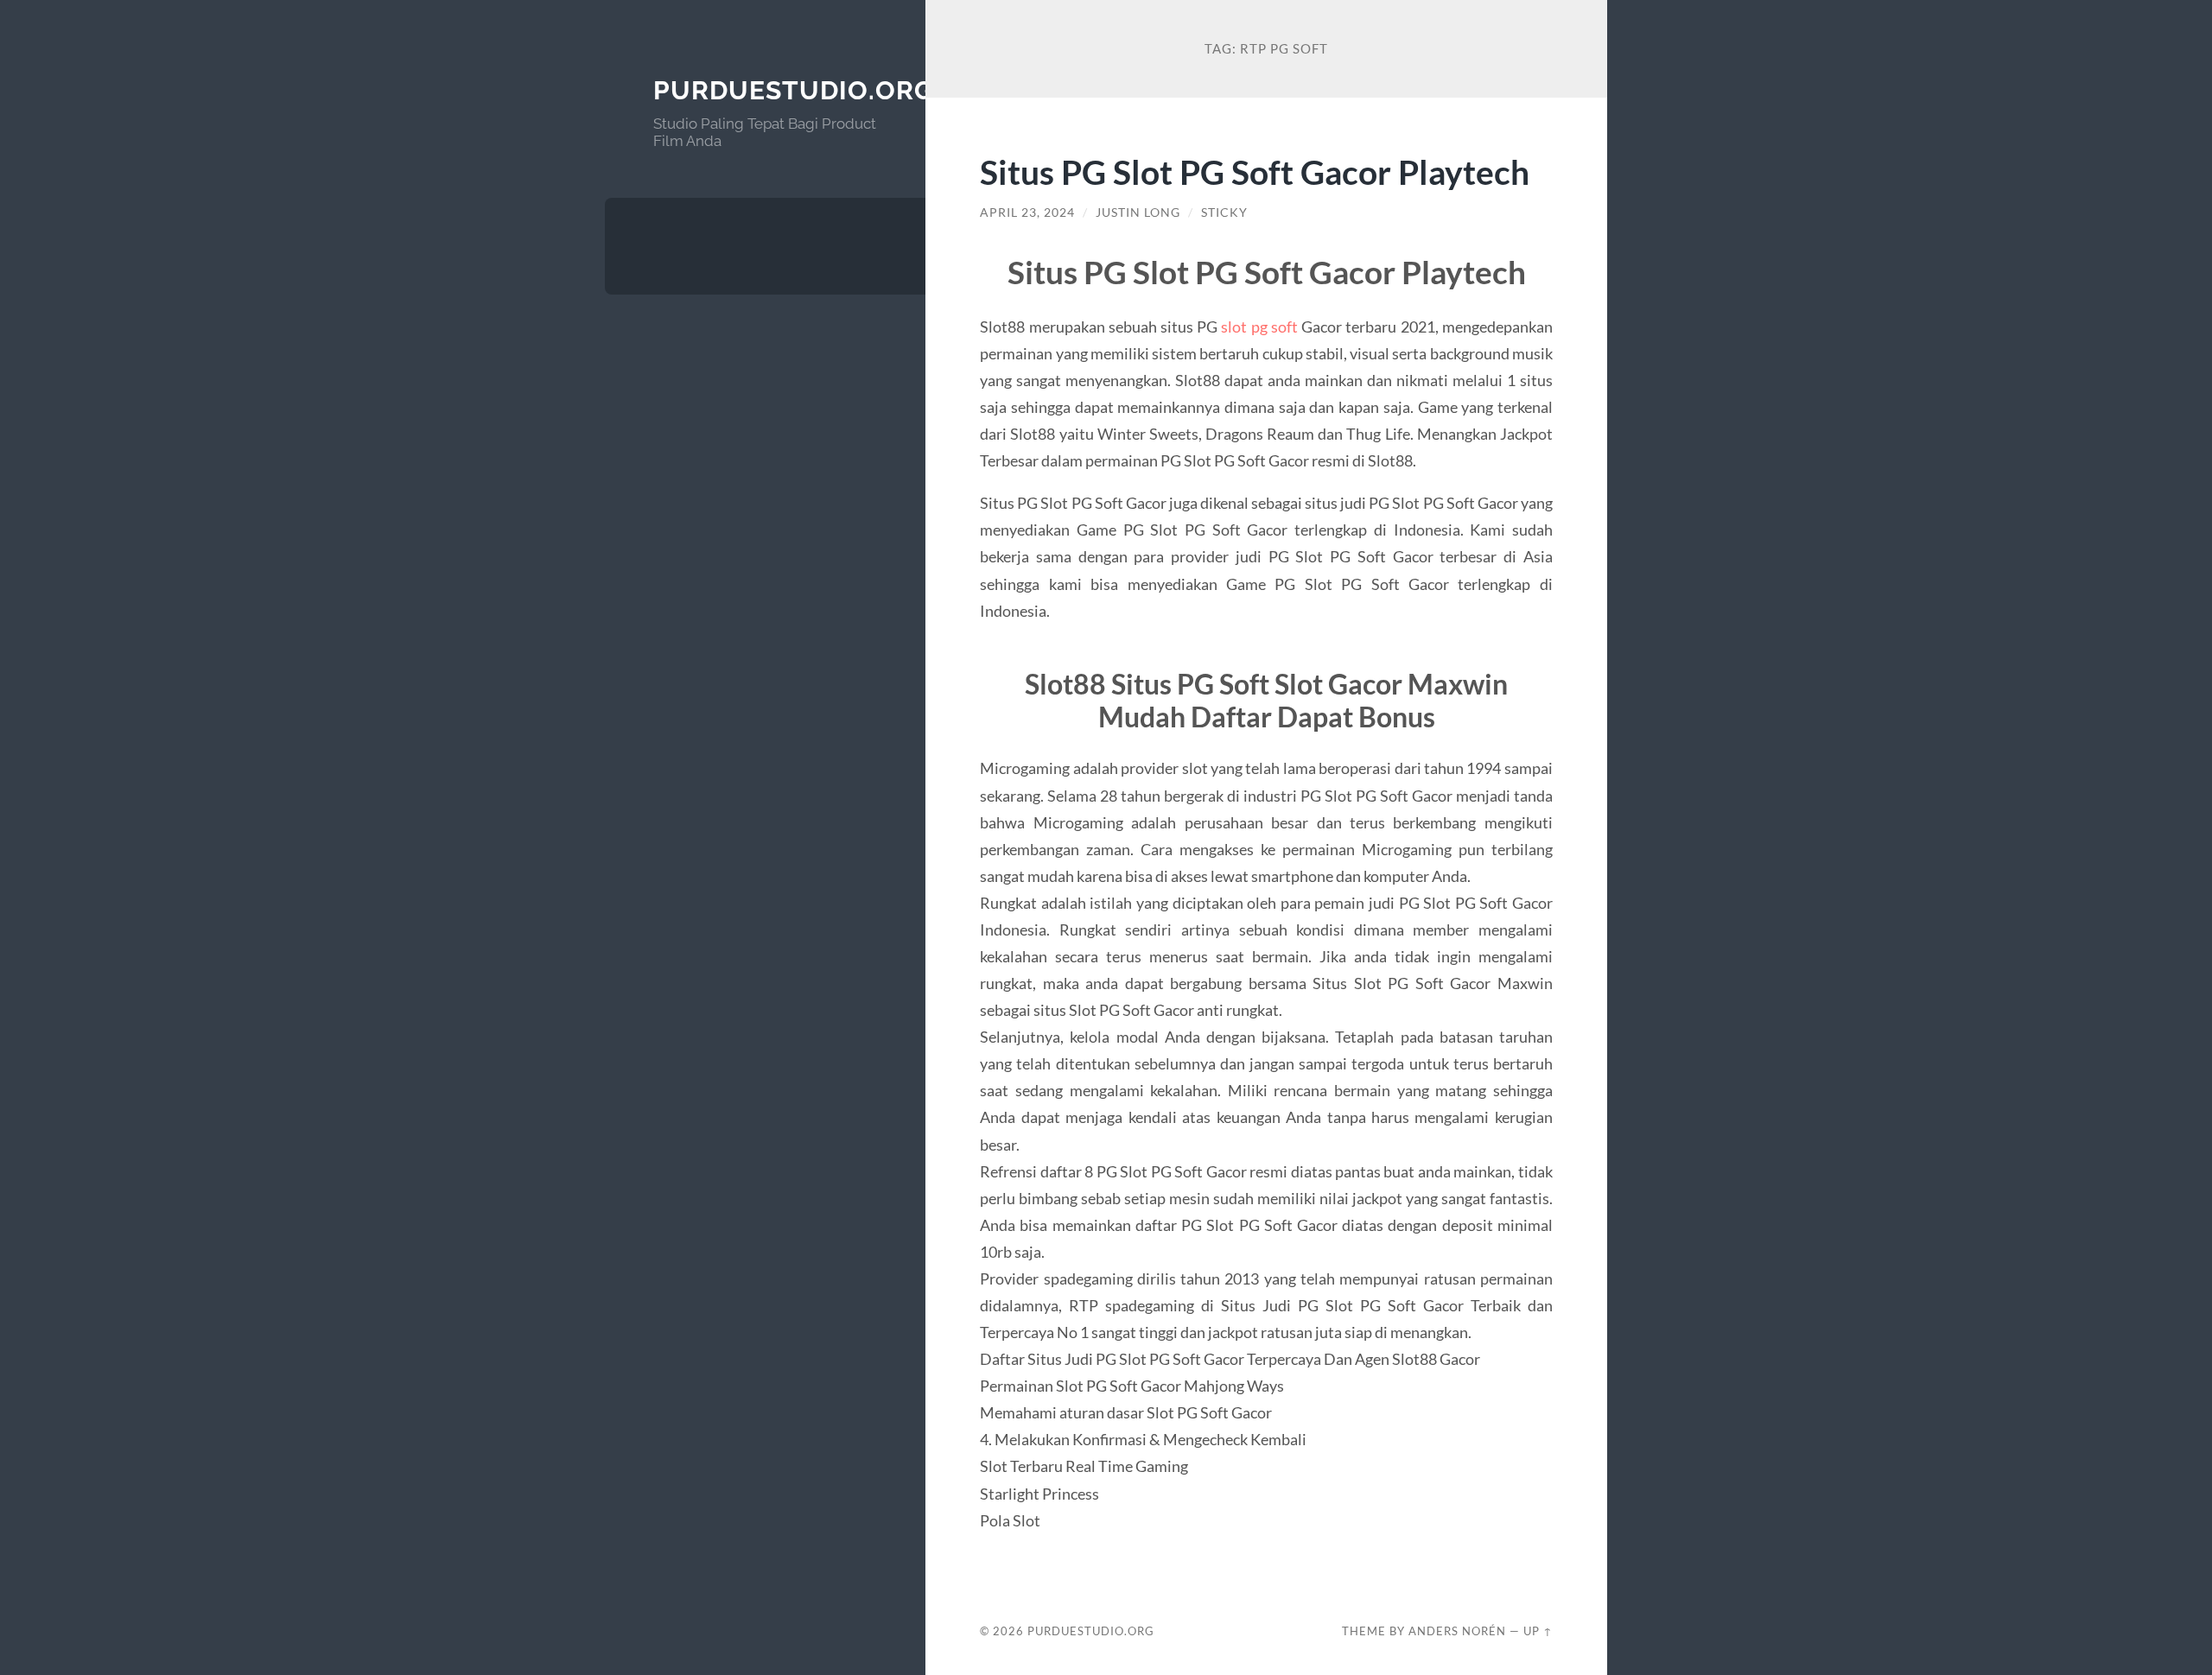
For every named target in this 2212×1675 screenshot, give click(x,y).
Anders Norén (1457, 1631)
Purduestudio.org (794, 90)
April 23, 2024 (1027, 213)
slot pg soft (1259, 327)
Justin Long (1138, 213)
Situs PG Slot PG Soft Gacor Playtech (1255, 171)
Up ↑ (1538, 1631)
